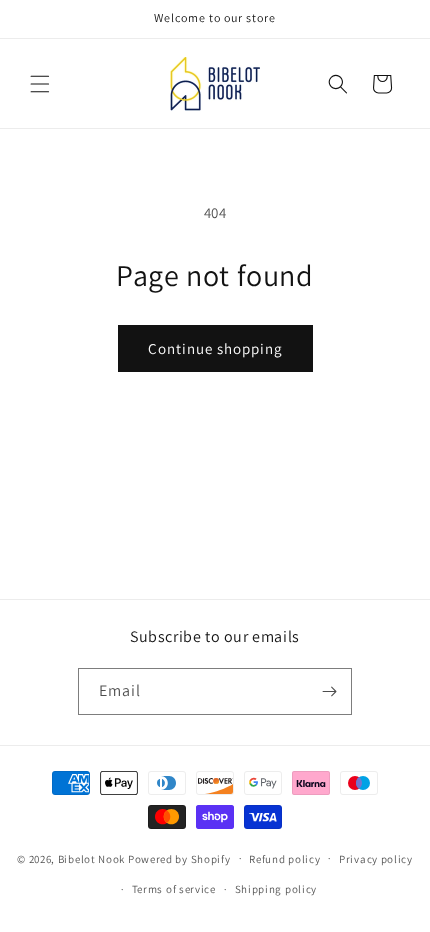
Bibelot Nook (91, 858)
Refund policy (284, 859)
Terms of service (174, 889)
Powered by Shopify (179, 858)
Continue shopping (215, 348)
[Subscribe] (329, 691)
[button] (40, 84)
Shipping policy (276, 889)
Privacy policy (376, 859)
